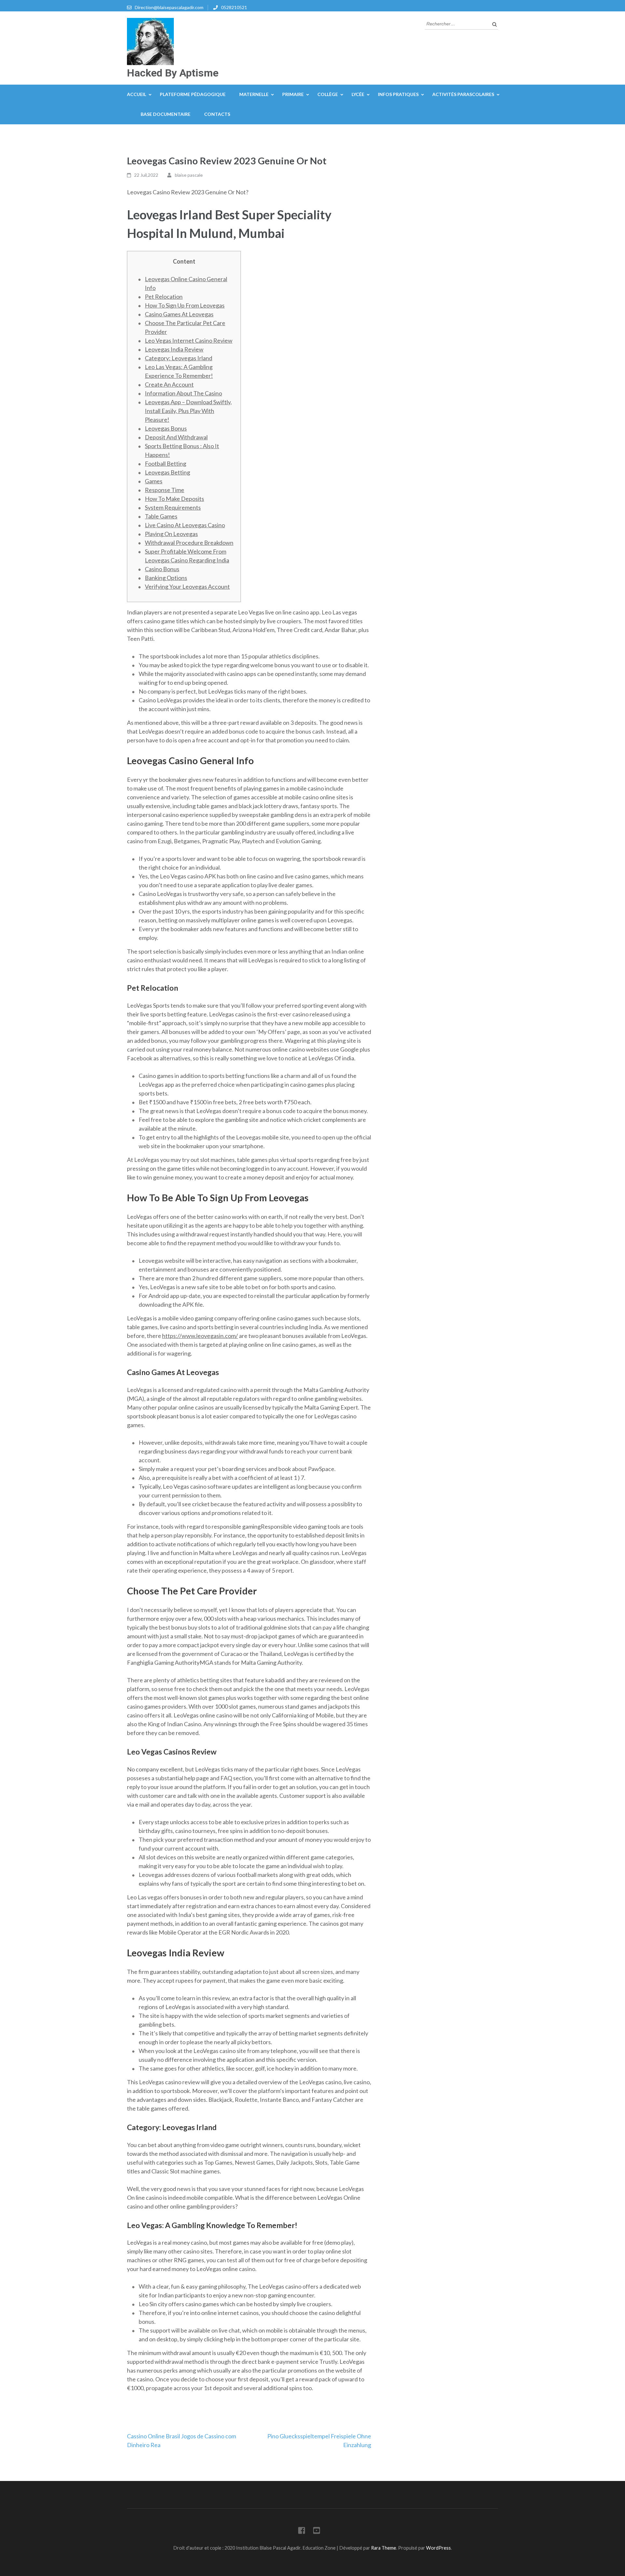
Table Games (161, 516)
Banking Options (166, 578)
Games (154, 481)
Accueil (137, 94)
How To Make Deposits (174, 499)
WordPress (438, 2548)
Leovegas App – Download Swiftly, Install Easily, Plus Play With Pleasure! (188, 411)
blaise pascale (189, 175)
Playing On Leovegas (171, 534)
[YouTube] (317, 2532)
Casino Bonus (162, 569)
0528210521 (234, 7)
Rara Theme (384, 2548)
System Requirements (173, 507)
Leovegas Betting (167, 472)
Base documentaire (166, 114)
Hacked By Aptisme (173, 73)
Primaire (293, 94)
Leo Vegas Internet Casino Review (189, 340)
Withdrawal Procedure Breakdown (189, 543)
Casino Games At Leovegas (179, 314)
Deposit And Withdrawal (176, 437)
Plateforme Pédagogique (193, 94)
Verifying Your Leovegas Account (187, 586)
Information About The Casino (183, 393)
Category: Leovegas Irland (179, 358)
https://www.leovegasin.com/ (200, 1336)
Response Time (165, 490)
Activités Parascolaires (463, 94)
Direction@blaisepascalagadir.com (169, 7)
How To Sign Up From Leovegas (185, 305)
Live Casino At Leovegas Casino (185, 525)
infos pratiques (398, 94)
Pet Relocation (164, 296)
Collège (328, 94)
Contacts (217, 114)
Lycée (358, 94)
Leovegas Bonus (166, 428)
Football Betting (166, 463)
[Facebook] (302, 2532)
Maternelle (254, 94)
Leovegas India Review (174, 349)
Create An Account (169, 384)
